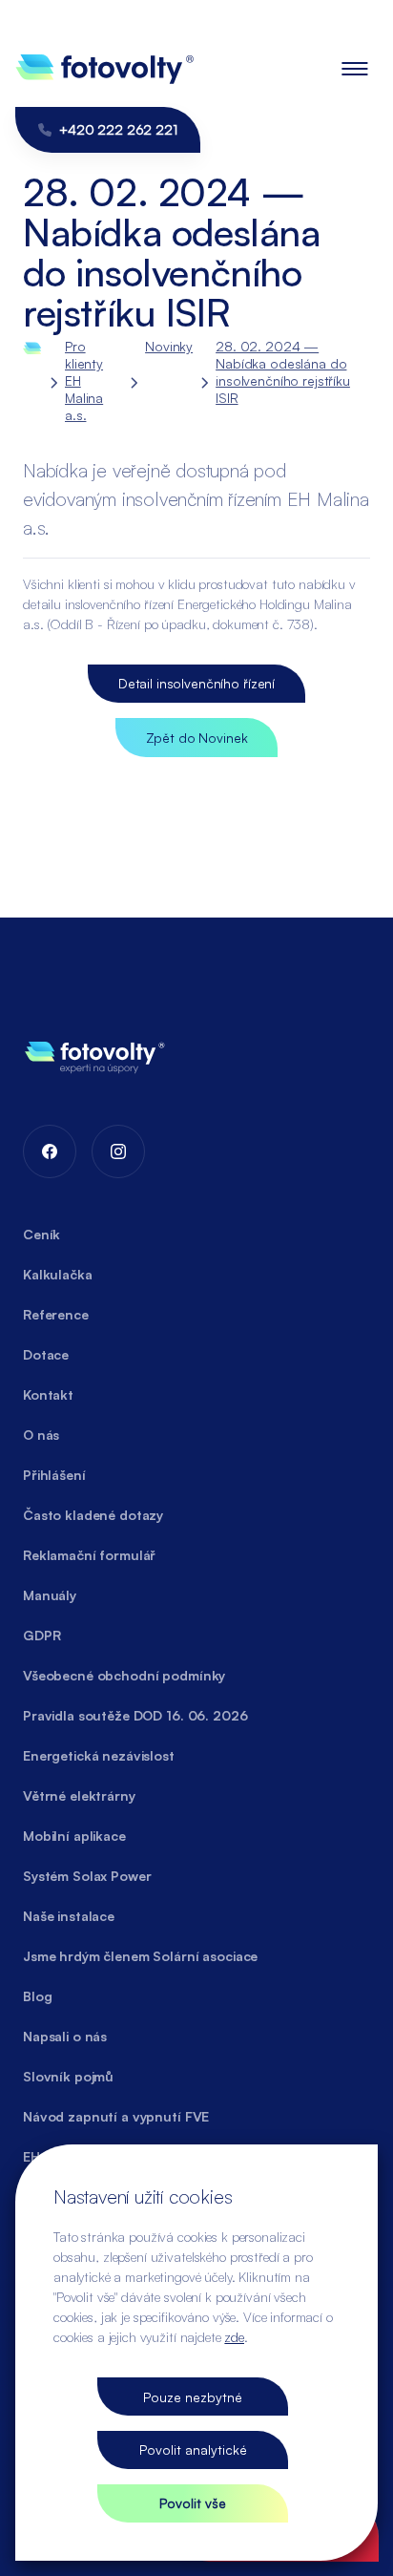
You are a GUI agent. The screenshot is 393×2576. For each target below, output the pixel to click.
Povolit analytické (193, 2449)
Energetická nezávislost (99, 1755)
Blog (37, 1996)
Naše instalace (69, 1916)
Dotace (46, 1354)
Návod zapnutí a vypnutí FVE (116, 2116)
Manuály (50, 1595)
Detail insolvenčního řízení (196, 683)
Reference (56, 1314)
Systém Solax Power (87, 1876)
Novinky (169, 346)
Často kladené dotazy (93, 1515)
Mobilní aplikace (74, 1836)
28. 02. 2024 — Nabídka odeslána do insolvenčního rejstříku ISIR (283, 372)
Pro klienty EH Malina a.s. (84, 380)
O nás (41, 1435)
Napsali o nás (65, 2036)
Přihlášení (54, 1475)
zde (234, 2337)
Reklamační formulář (89, 1555)
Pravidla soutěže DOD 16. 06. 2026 (135, 1715)
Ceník (41, 1234)
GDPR (41, 1635)
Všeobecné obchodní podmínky (124, 1675)
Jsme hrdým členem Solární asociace (140, 1956)
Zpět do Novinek (197, 738)
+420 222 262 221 (118, 129)
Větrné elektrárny (79, 1795)
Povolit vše (193, 2503)
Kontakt (48, 1394)
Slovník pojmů (68, 2076)
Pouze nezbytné (193, 2397)
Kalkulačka (58, 1274)
